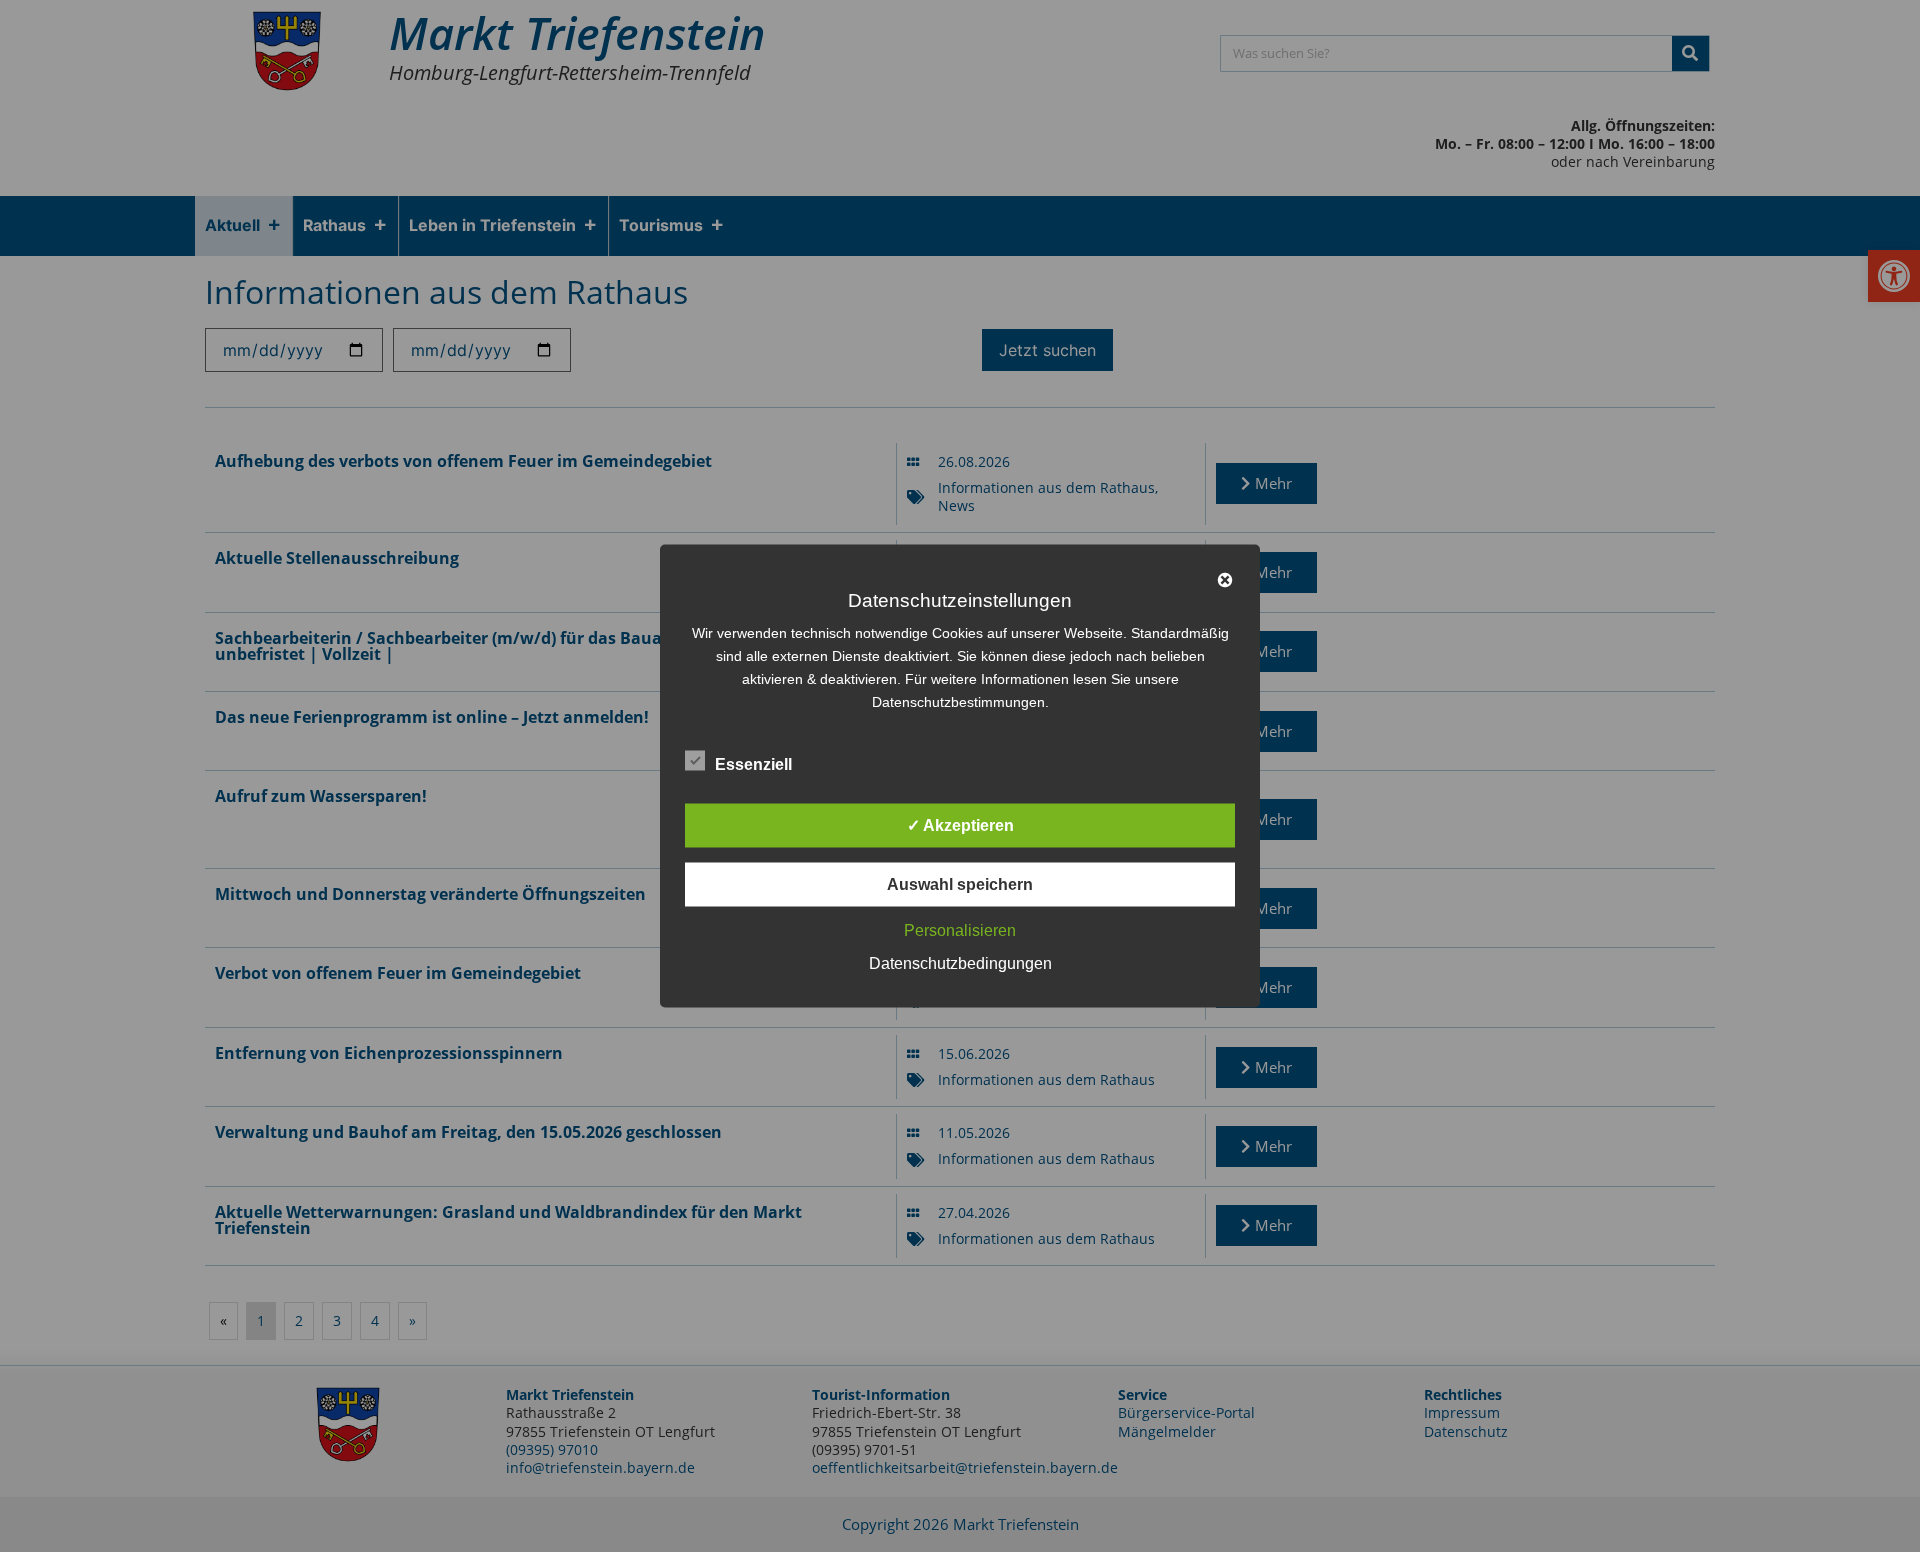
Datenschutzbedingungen (960, 963)
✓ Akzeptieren (960, 825)
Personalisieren (960, 930)
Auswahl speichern (960, 884)
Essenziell (753, 764)
